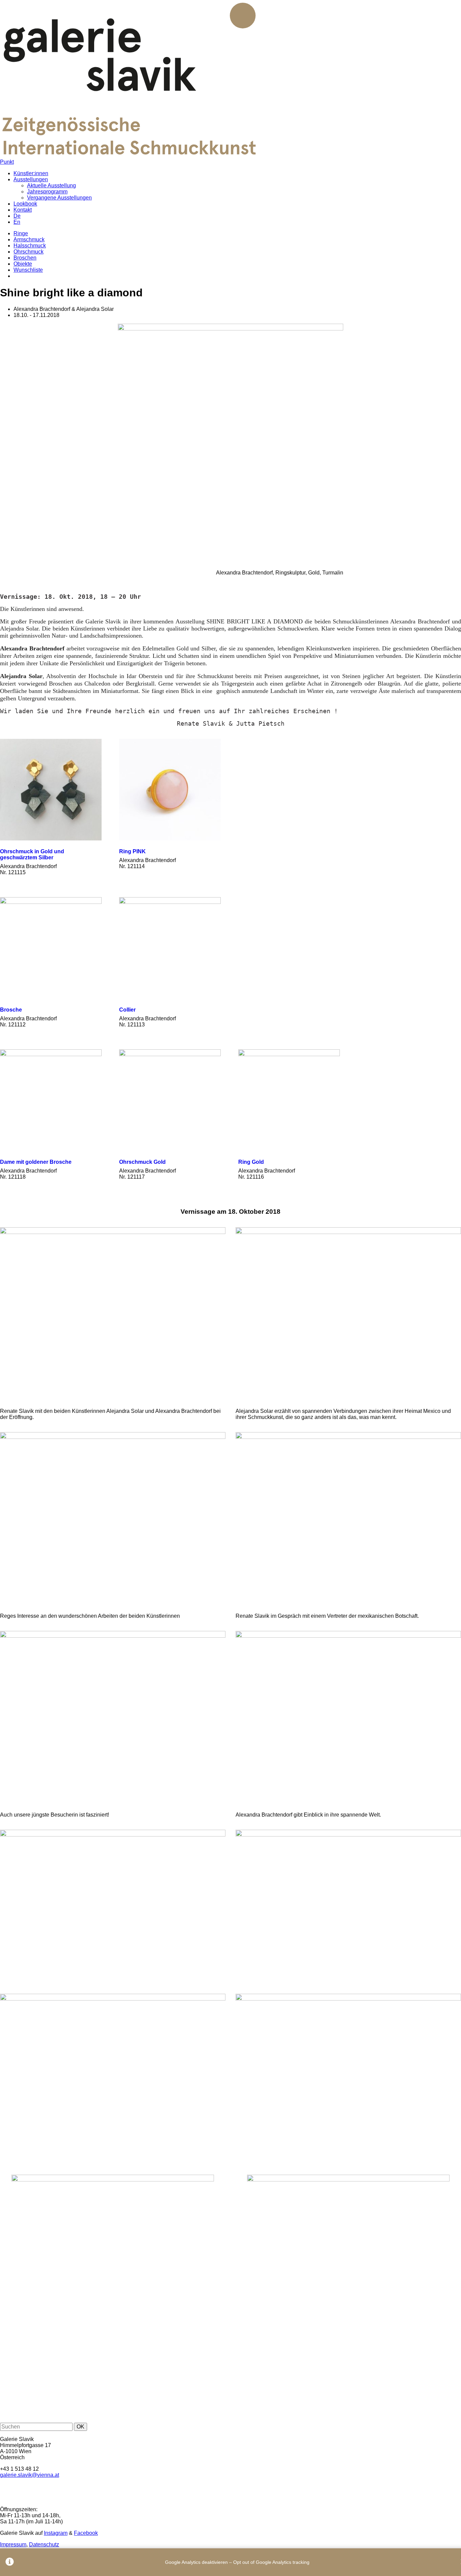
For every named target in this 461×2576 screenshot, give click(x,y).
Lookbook (25, 204)
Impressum (13, 2544)
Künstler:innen (31, 173)
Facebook (86, 2533)
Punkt (7, 162)
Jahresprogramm (47, 192)
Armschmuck (29, 239)
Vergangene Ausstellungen (59, 198)
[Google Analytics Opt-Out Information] (10, 2562)
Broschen (25, 258)
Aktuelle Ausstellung (51, 185)
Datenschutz (44, 2544)
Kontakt (23, 210)
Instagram (56, 2533)
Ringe (21, 233)
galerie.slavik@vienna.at (30, 2475)
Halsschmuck (30, 246)
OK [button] (80, 2427)
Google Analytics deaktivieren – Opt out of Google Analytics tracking (237, 2562)
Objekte (23, 264)
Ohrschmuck (29, 252)
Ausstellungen (31, 179)
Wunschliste (28, 270)
